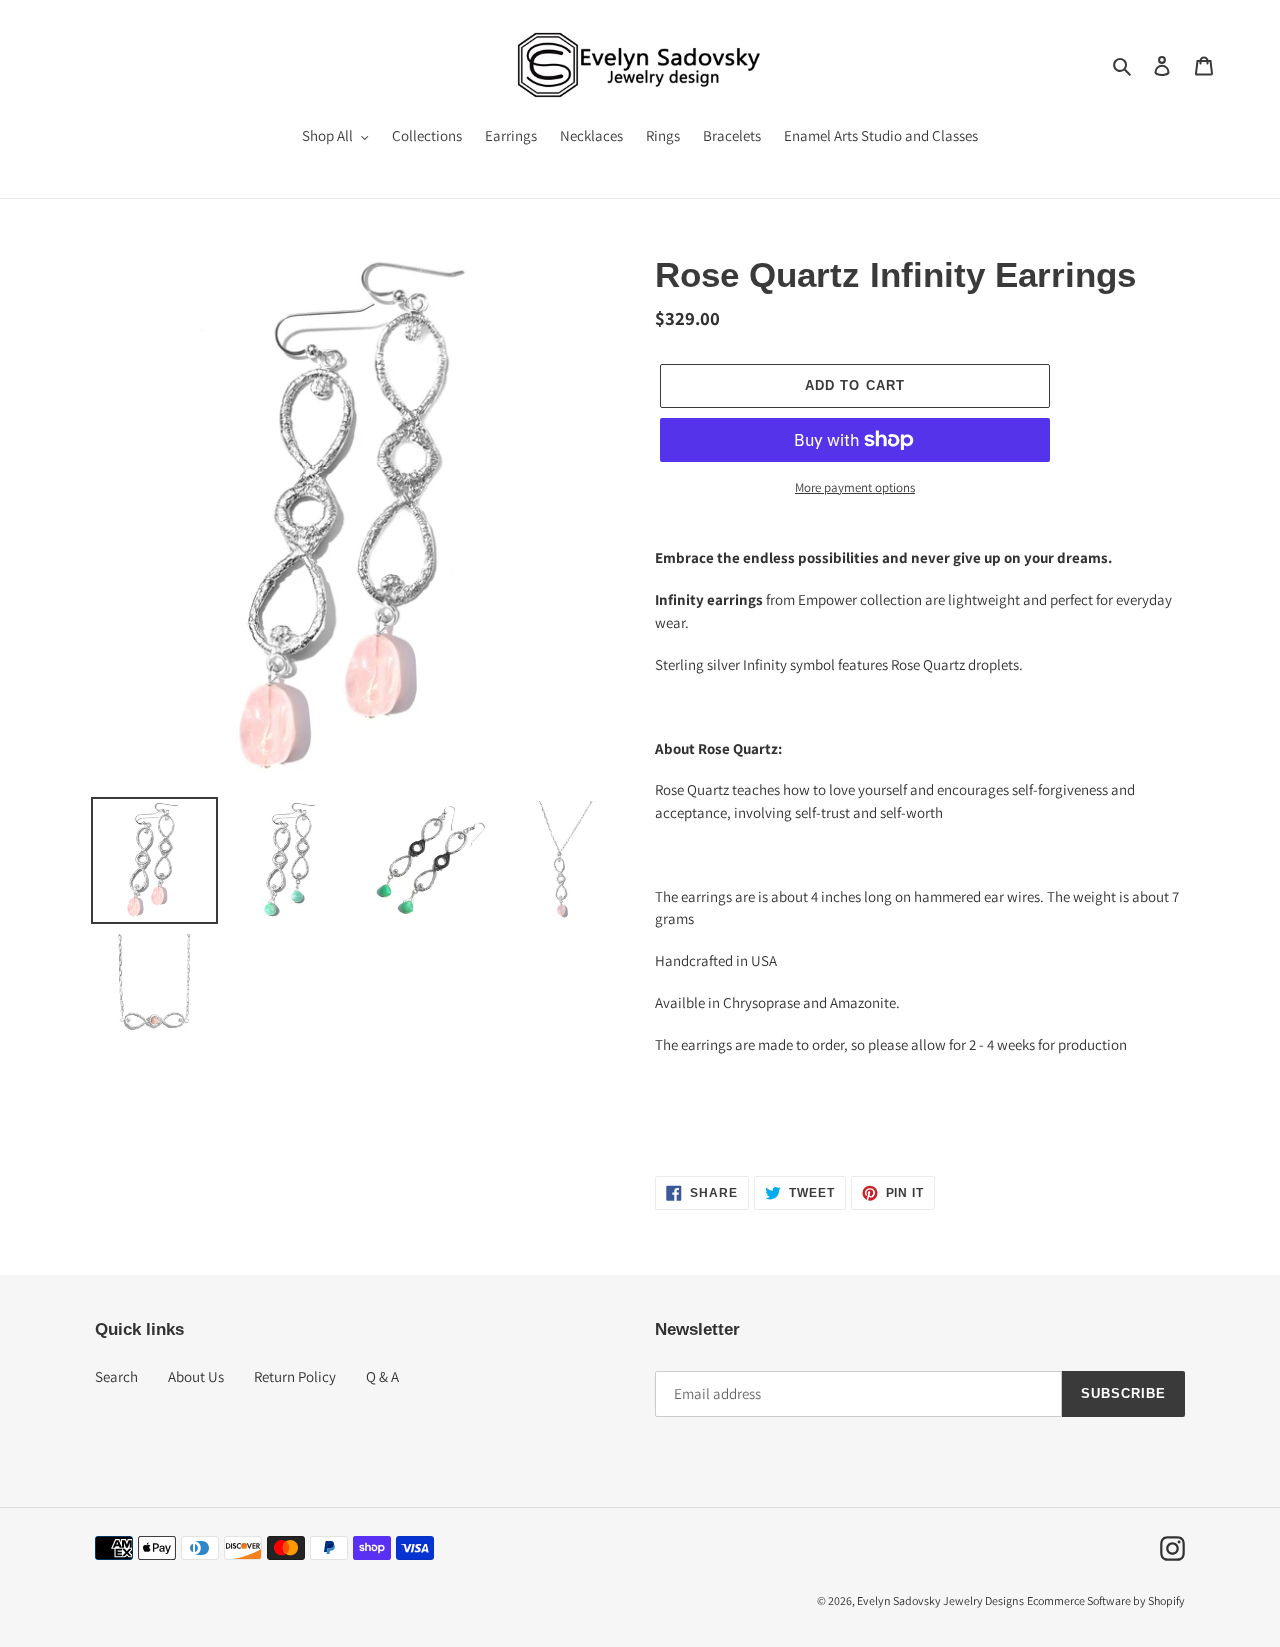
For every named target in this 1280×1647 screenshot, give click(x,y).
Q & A (382, 1376)
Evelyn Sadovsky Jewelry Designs (940, 1600)
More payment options (855, 487)
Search (116, 1376)
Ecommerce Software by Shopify (1106, 1600)
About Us (196, 1376)
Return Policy (295, 1376)
